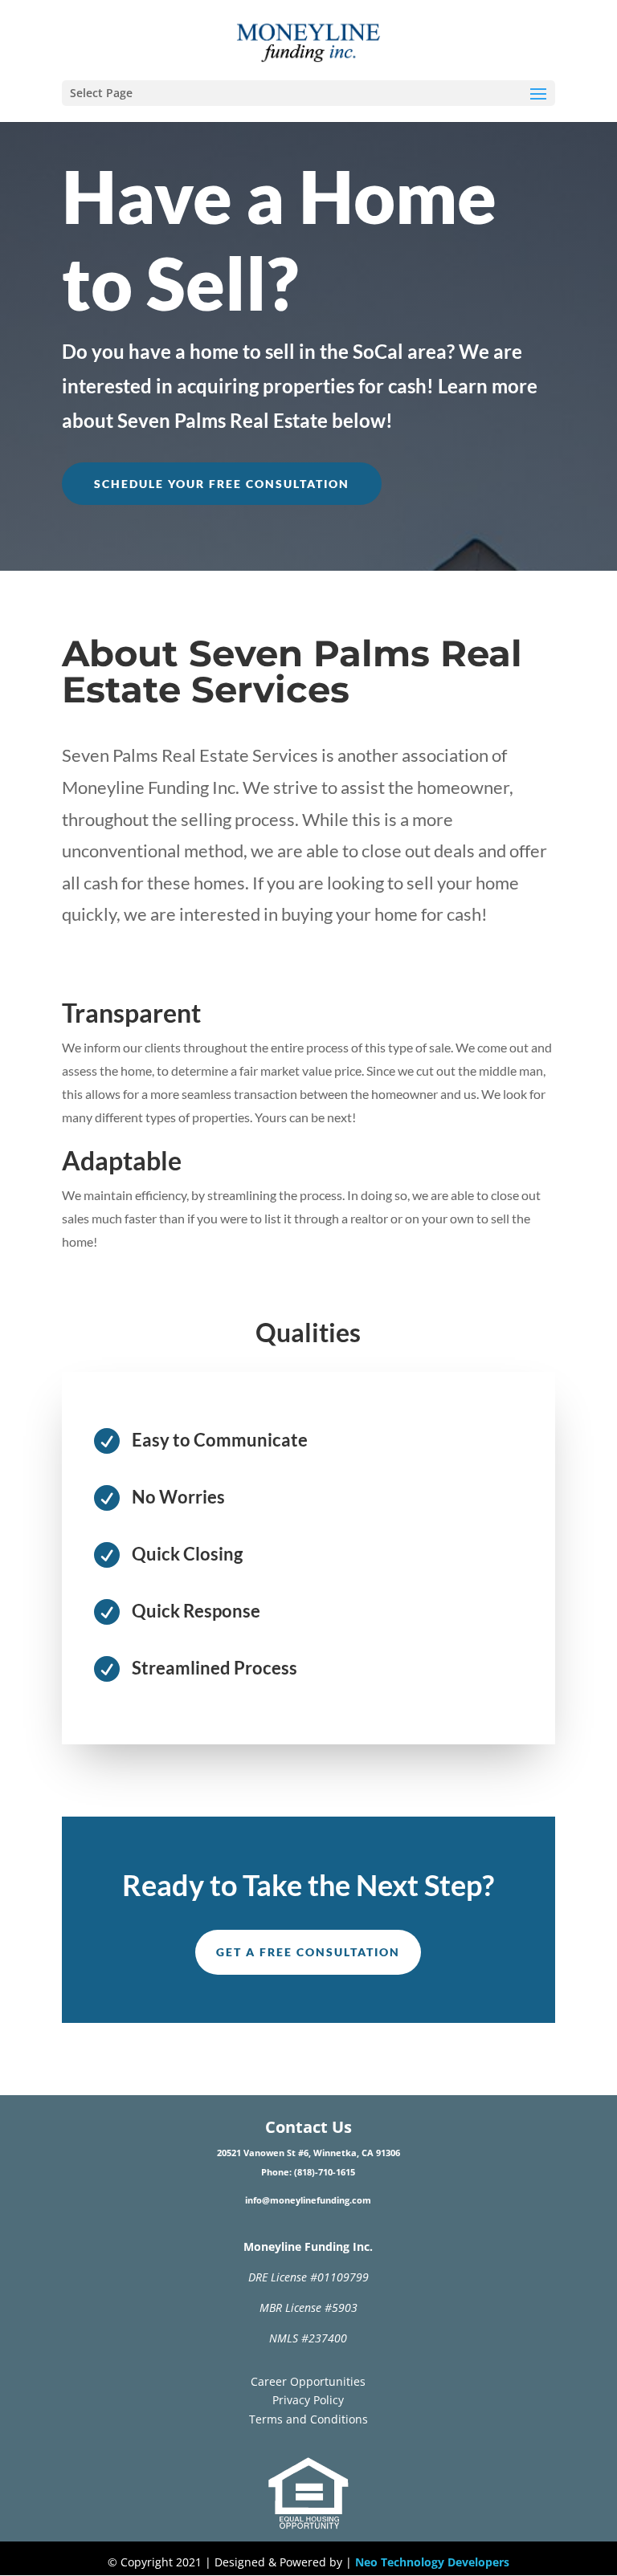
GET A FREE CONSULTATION (308, 1952)
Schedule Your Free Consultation (222, 484)
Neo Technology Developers (432, 2562)
